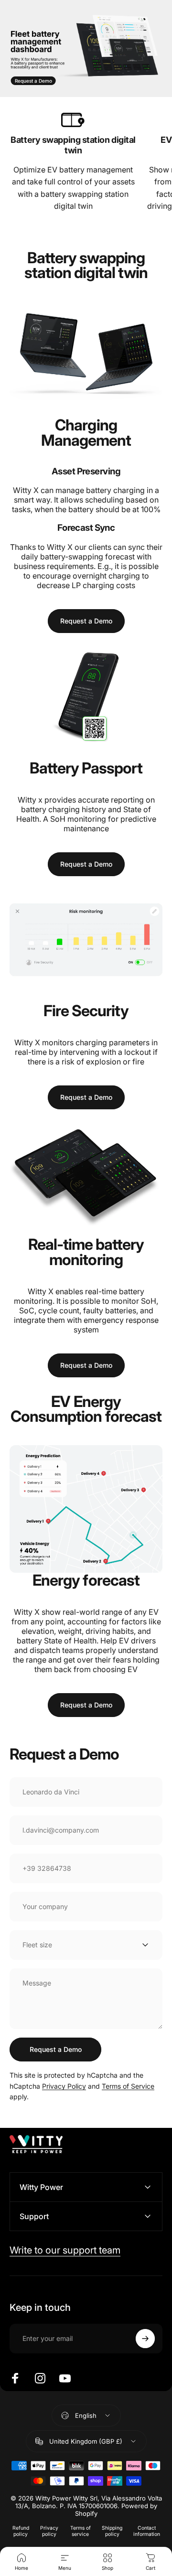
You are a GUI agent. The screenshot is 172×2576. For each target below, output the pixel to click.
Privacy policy (49, 2531)
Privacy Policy (64, 2086)
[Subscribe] (145, 2339)
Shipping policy (112, 2531)
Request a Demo (33, 81)
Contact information (147, 2531)
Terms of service (81, 2531)
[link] (73, 120)
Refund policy (21, 2531)
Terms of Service (128, 2086)
